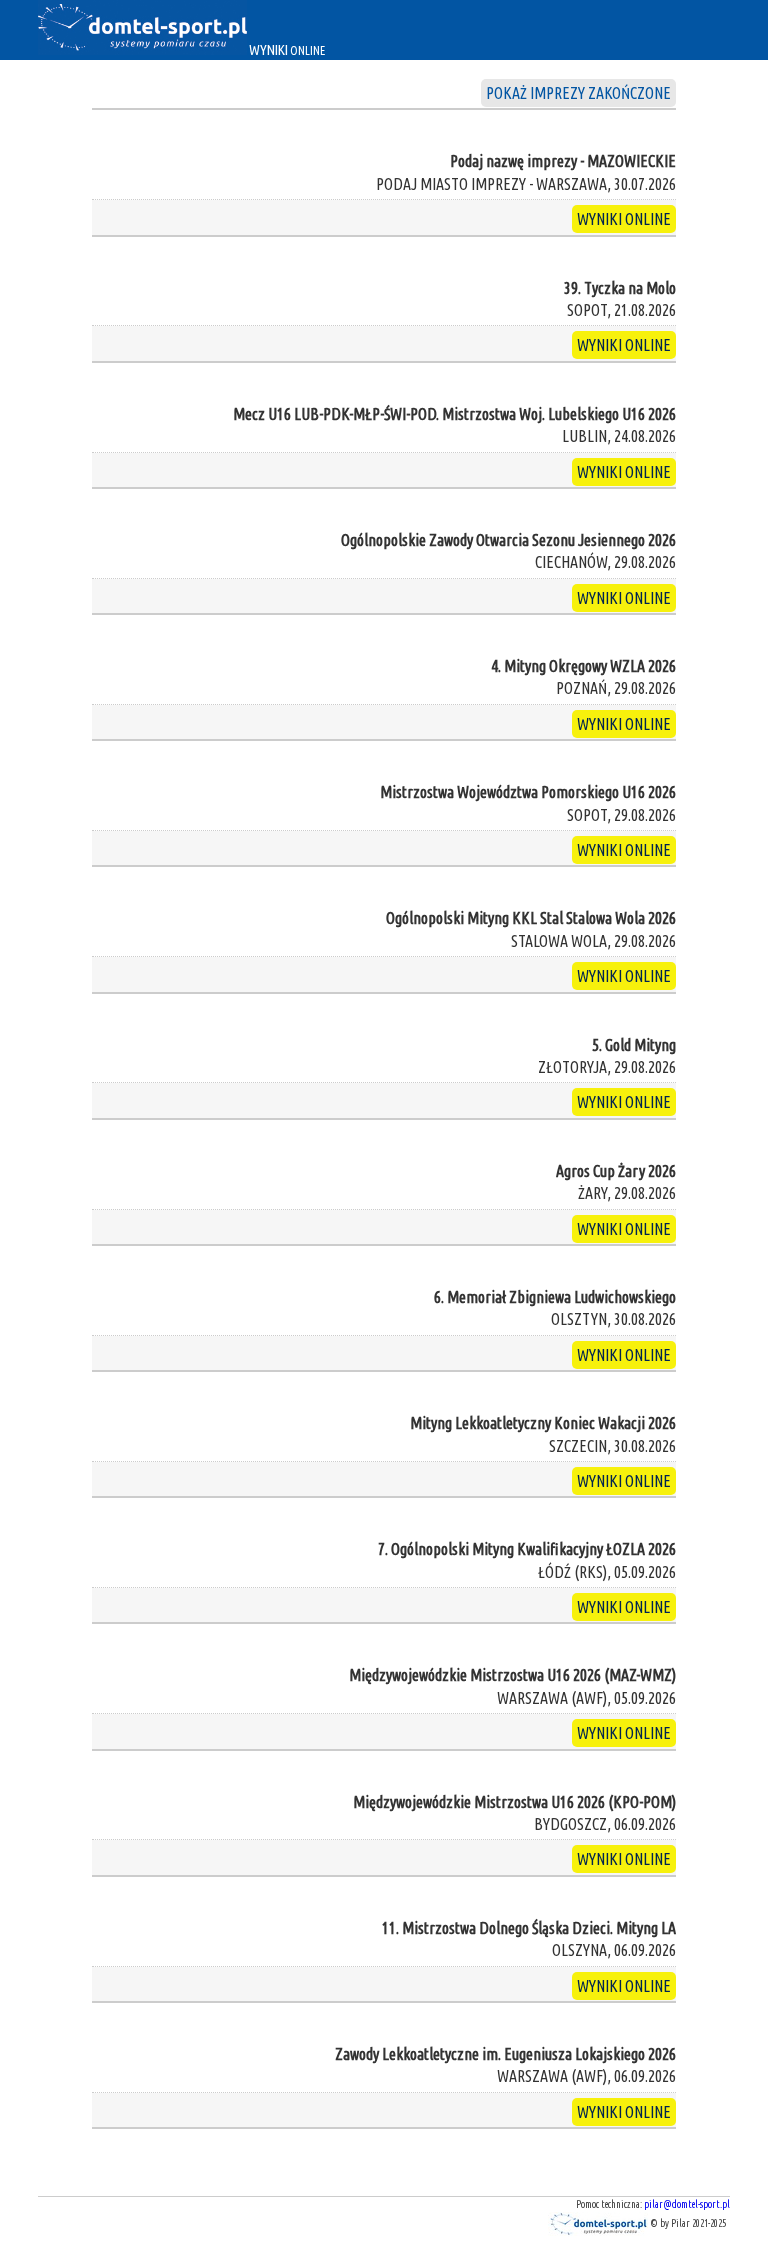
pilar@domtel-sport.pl (687, 2204)
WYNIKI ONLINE (624, 219)
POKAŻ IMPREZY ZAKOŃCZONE (578, 93)
